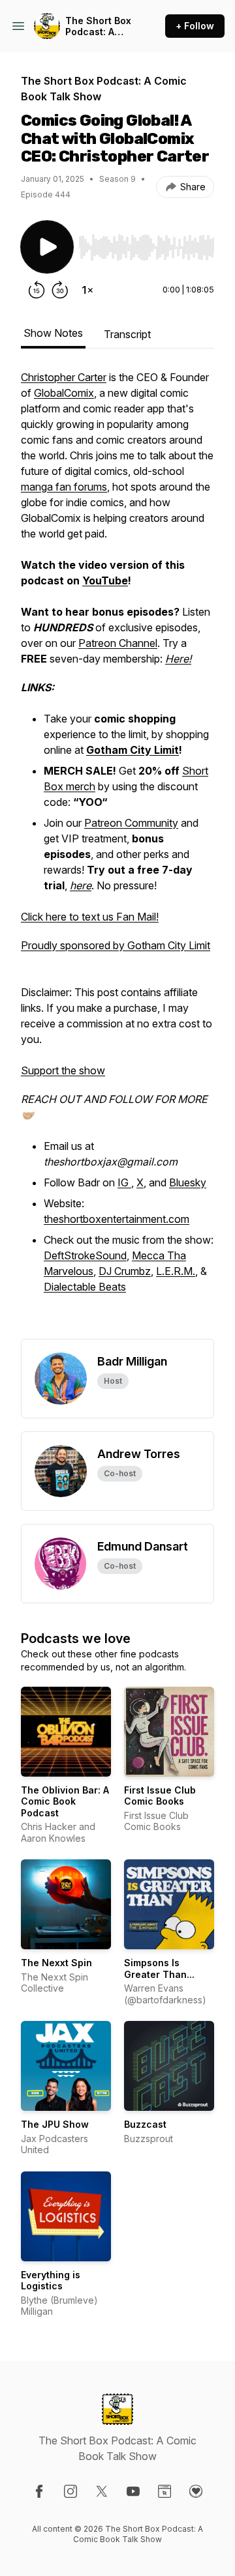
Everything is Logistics (51, 2281)
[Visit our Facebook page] (39, 2491)
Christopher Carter (64, 377)
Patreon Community (131, 823)
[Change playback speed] (87, 290)
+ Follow (195, 26)
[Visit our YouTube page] (133, 2491)
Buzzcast (145, 2124)
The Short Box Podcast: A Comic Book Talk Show (98, 26)
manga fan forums (64, 487)
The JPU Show (55, 2124)
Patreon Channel (118, 643)
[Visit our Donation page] (196, 2491)
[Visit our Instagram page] (70, 2491)
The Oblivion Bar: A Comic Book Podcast (65, 1801)
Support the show (63, 1070)
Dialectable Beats (85, 1287)
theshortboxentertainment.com (117, 1219)
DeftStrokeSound (85, 1255)
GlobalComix (64, 393)
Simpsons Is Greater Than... (159, 1968)
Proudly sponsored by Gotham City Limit (116, 945)
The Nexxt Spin (56, 1963)
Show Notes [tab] (53, 333)
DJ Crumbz (125, 1271)
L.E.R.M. (176, 1271)
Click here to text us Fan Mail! (90, 917)
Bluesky (188, 1182)
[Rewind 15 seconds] (37, 290)
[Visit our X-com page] (102, 2491)
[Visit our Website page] (164, 2491)
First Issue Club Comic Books (160, 1796)
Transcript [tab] (127, 334)
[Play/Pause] (47, 247)
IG (124, 1182)
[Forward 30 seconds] (60, 290)
